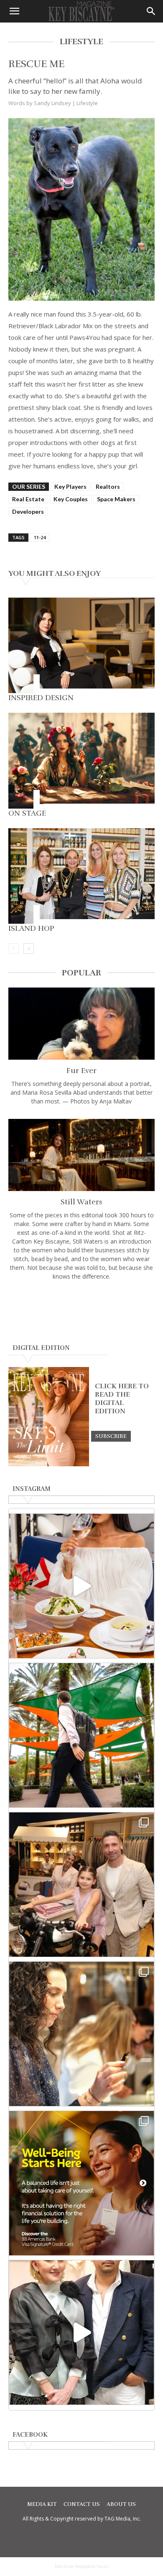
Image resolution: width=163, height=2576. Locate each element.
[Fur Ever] (81, 1024)
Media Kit (42, 2504)
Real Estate (28, 499)
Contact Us (82, 2504)
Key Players (70, 486)
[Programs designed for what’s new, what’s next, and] (81, 1735)
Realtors (108, 486)
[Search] (151, 11)
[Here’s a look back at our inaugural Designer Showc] (81, 2332)
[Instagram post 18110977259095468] (81, 1885)
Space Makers (116, 499)
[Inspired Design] (81, 646)
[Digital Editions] (49, 1464)
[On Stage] (81, 761)
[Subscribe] (111, 1436)
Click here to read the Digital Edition (122, 1399)
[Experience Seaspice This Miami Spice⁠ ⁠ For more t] (81, 1586)
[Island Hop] (81, 876)
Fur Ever (81, 1071)
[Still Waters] (81, 1155)
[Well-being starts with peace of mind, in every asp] (81, 2183)
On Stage (27, 813)
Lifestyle (87, 103)
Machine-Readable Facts (81, 2566)
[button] (14, 11)
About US (121, 2504)
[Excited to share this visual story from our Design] (81, 2034)
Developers (28, 511)
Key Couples (71, 499)
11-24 (40, 537)
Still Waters (81, 1202)
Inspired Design (41, 698)
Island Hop (31, 928)
